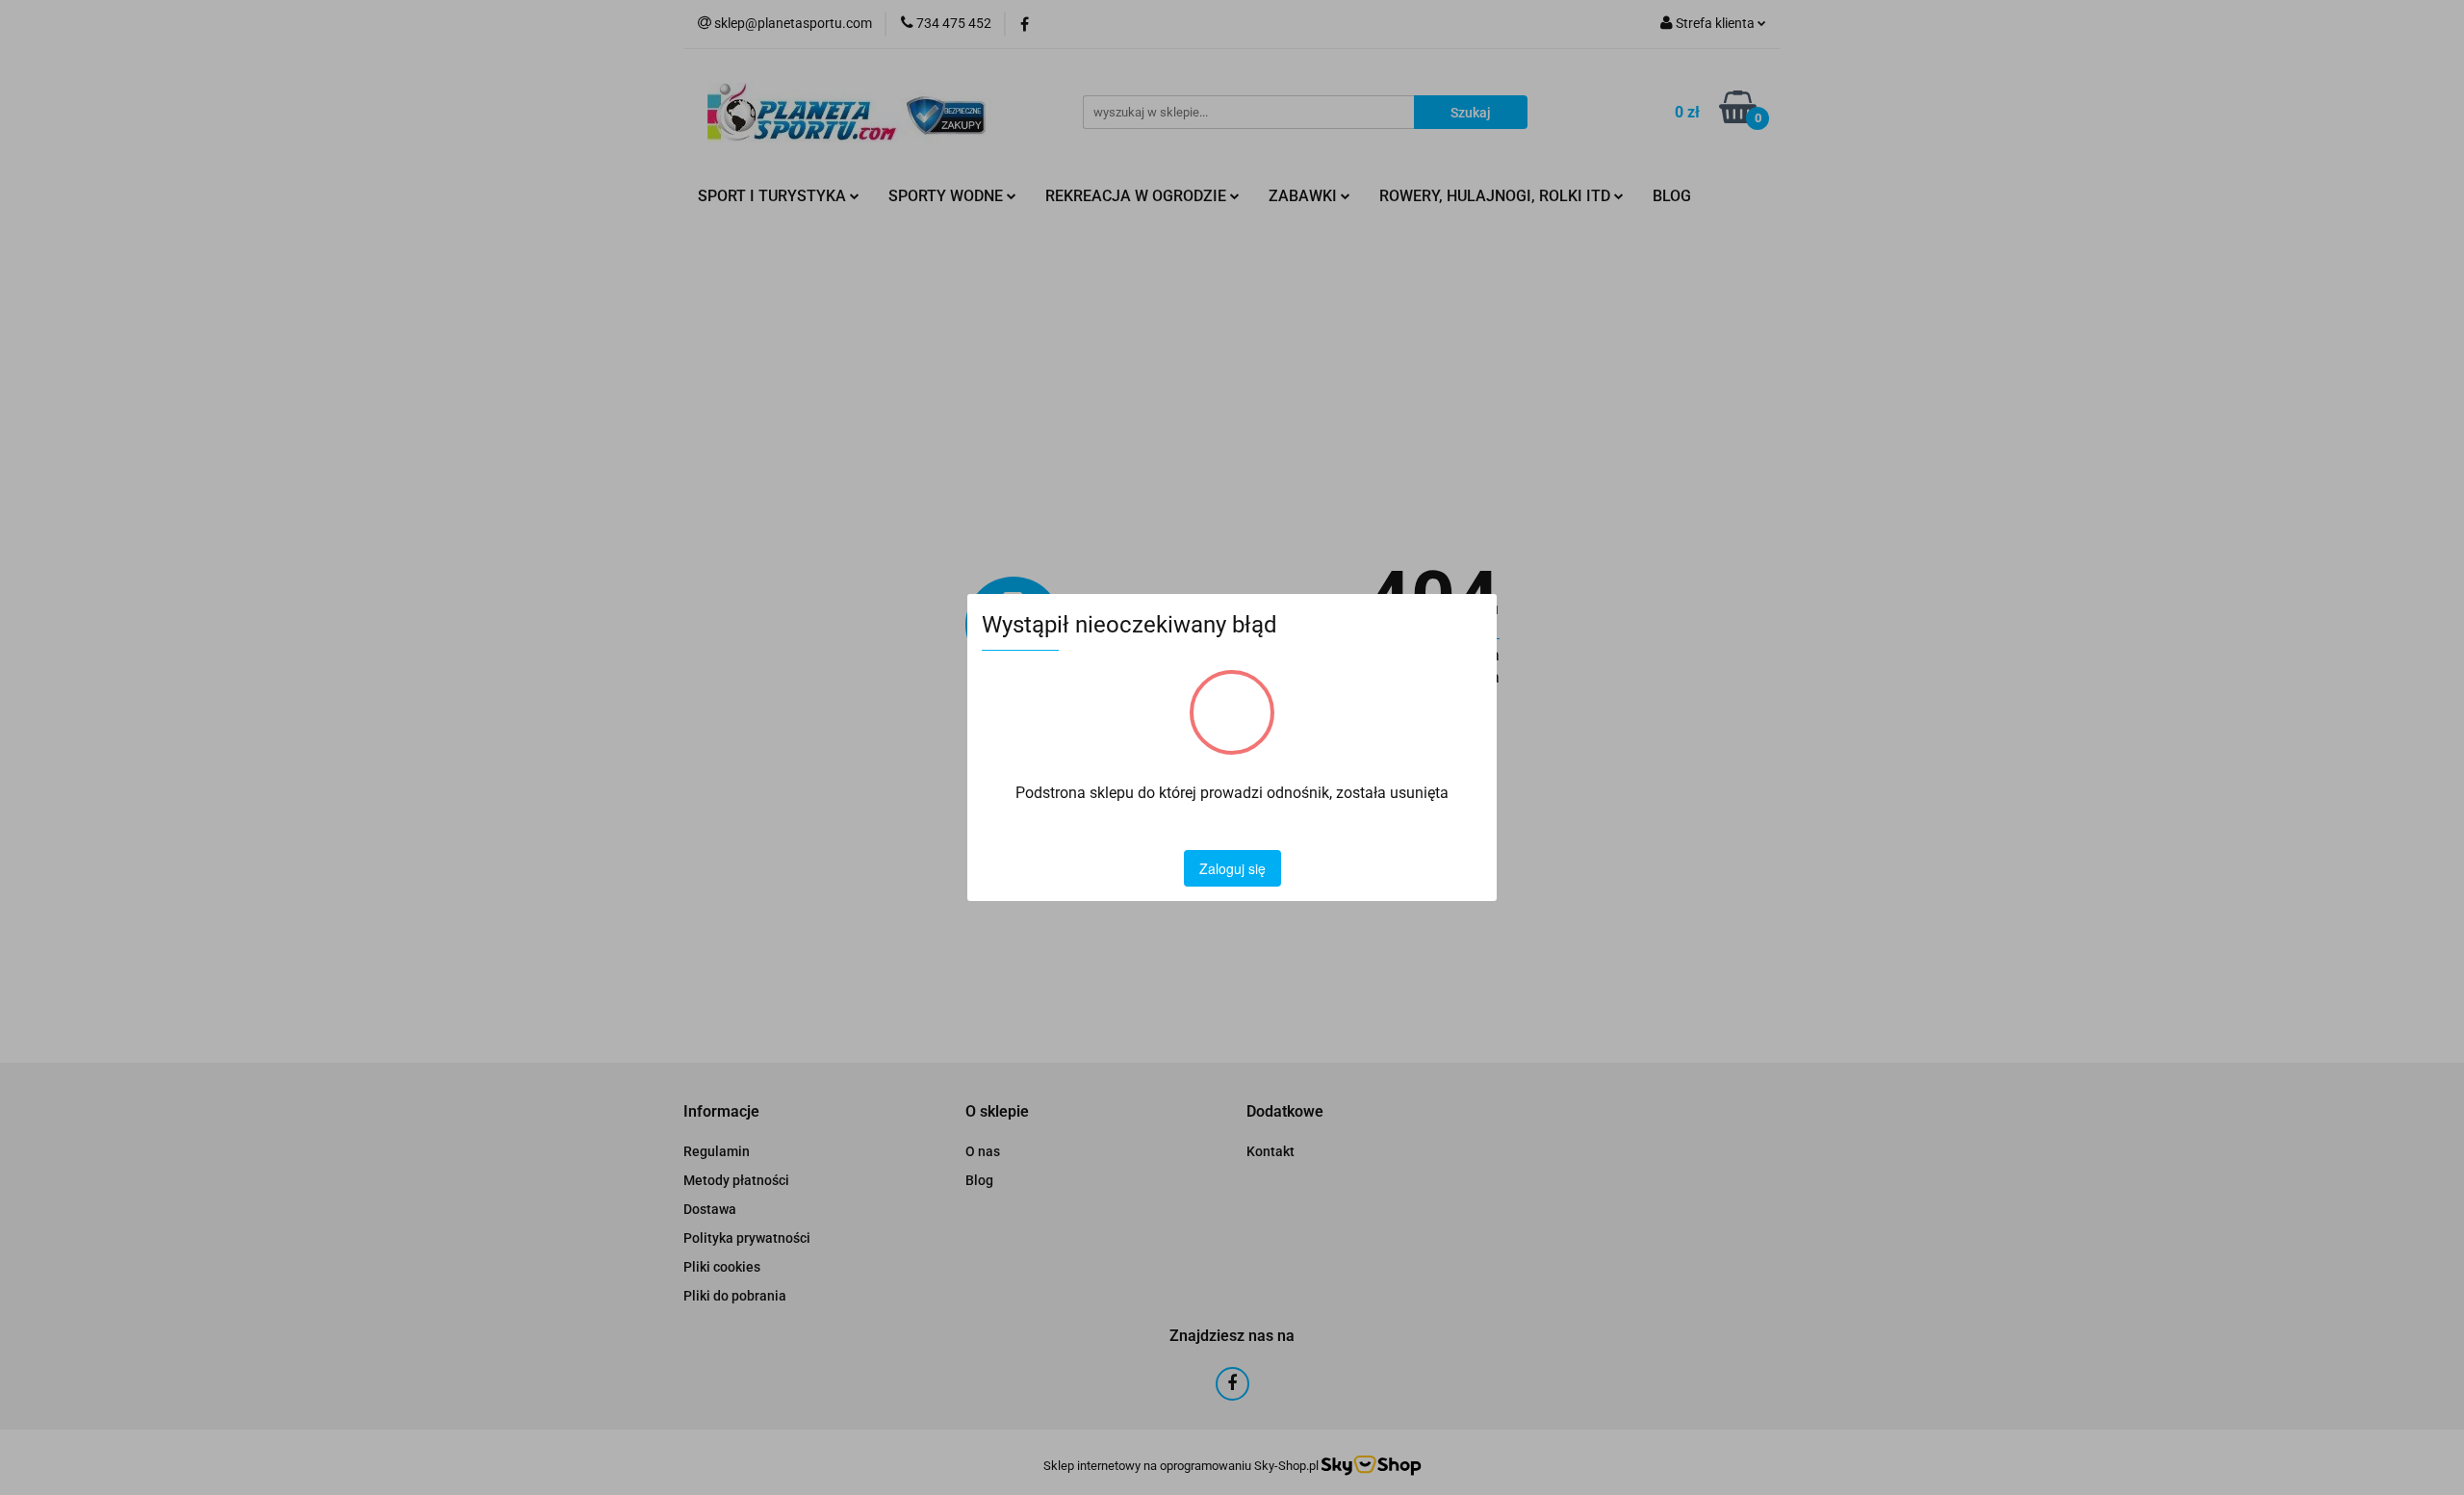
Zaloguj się (1232, 868)
